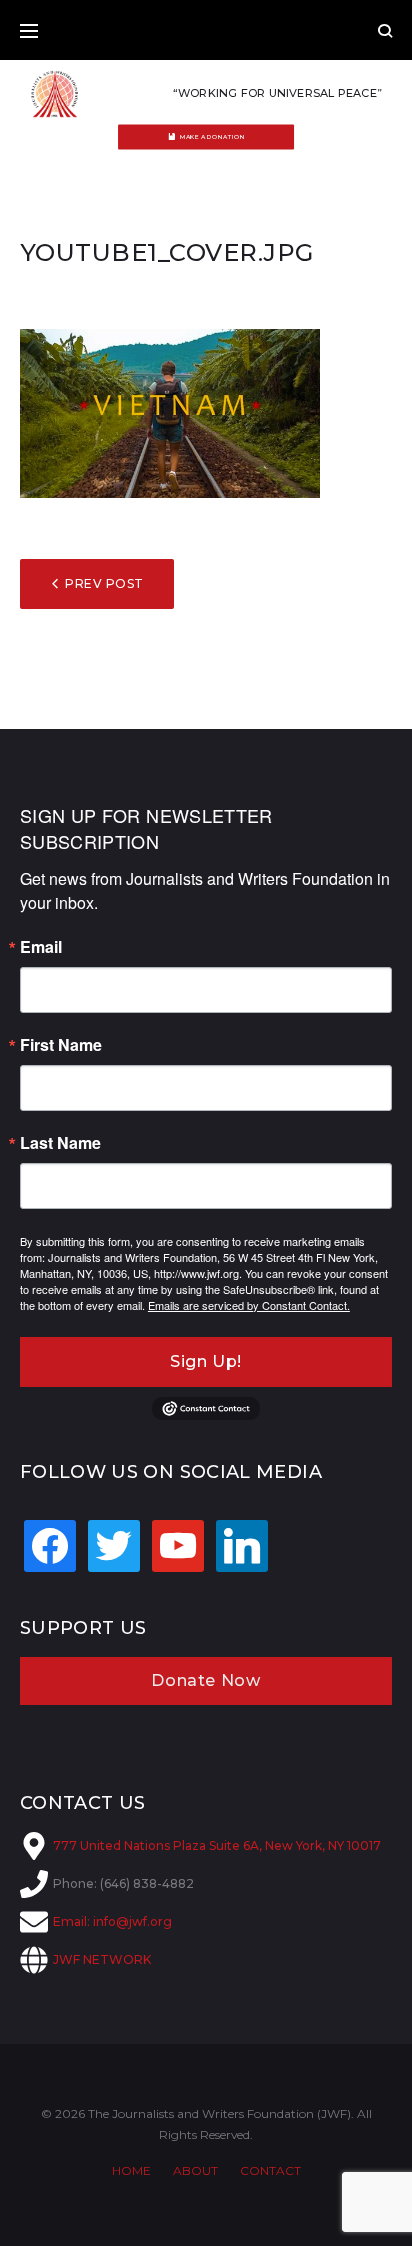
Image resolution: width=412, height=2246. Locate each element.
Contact (270, 2170)
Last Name (60, 1143)
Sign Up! (206, 1361)
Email (41, 947)
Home (131, 2170)
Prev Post (104, 583)
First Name (61, 1045)
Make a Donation (212, 137)
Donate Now (205, 1680)
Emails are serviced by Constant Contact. (249, 1305)
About (195, 2170)
